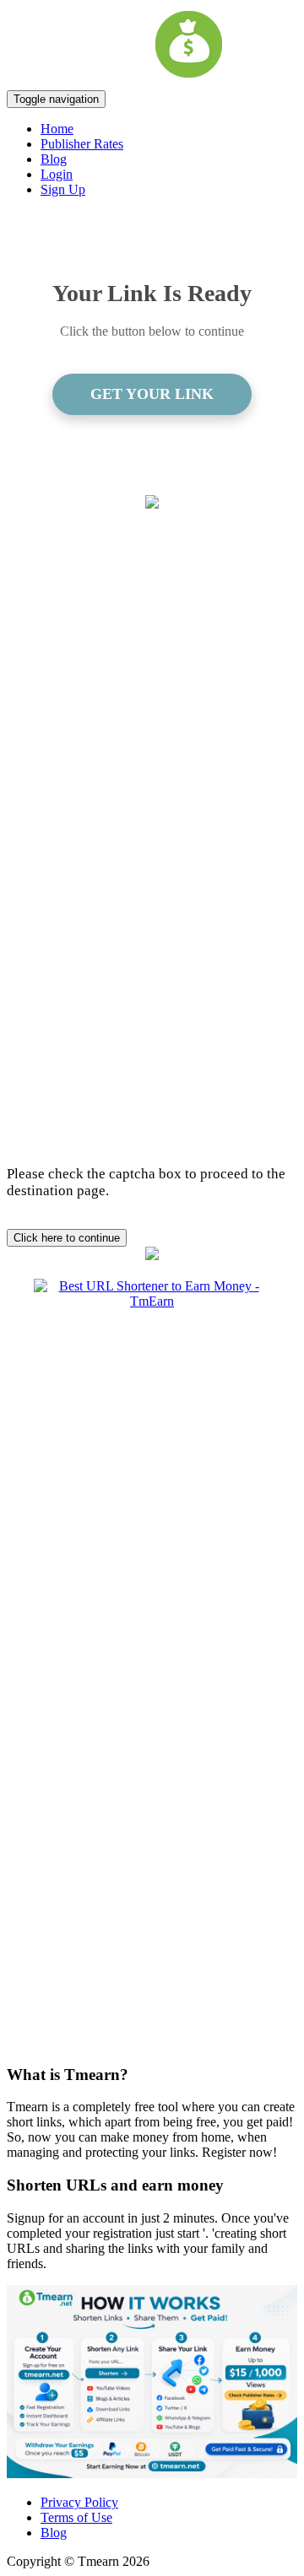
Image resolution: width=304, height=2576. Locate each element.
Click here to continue (67, 1238)
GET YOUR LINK (152, 394)
